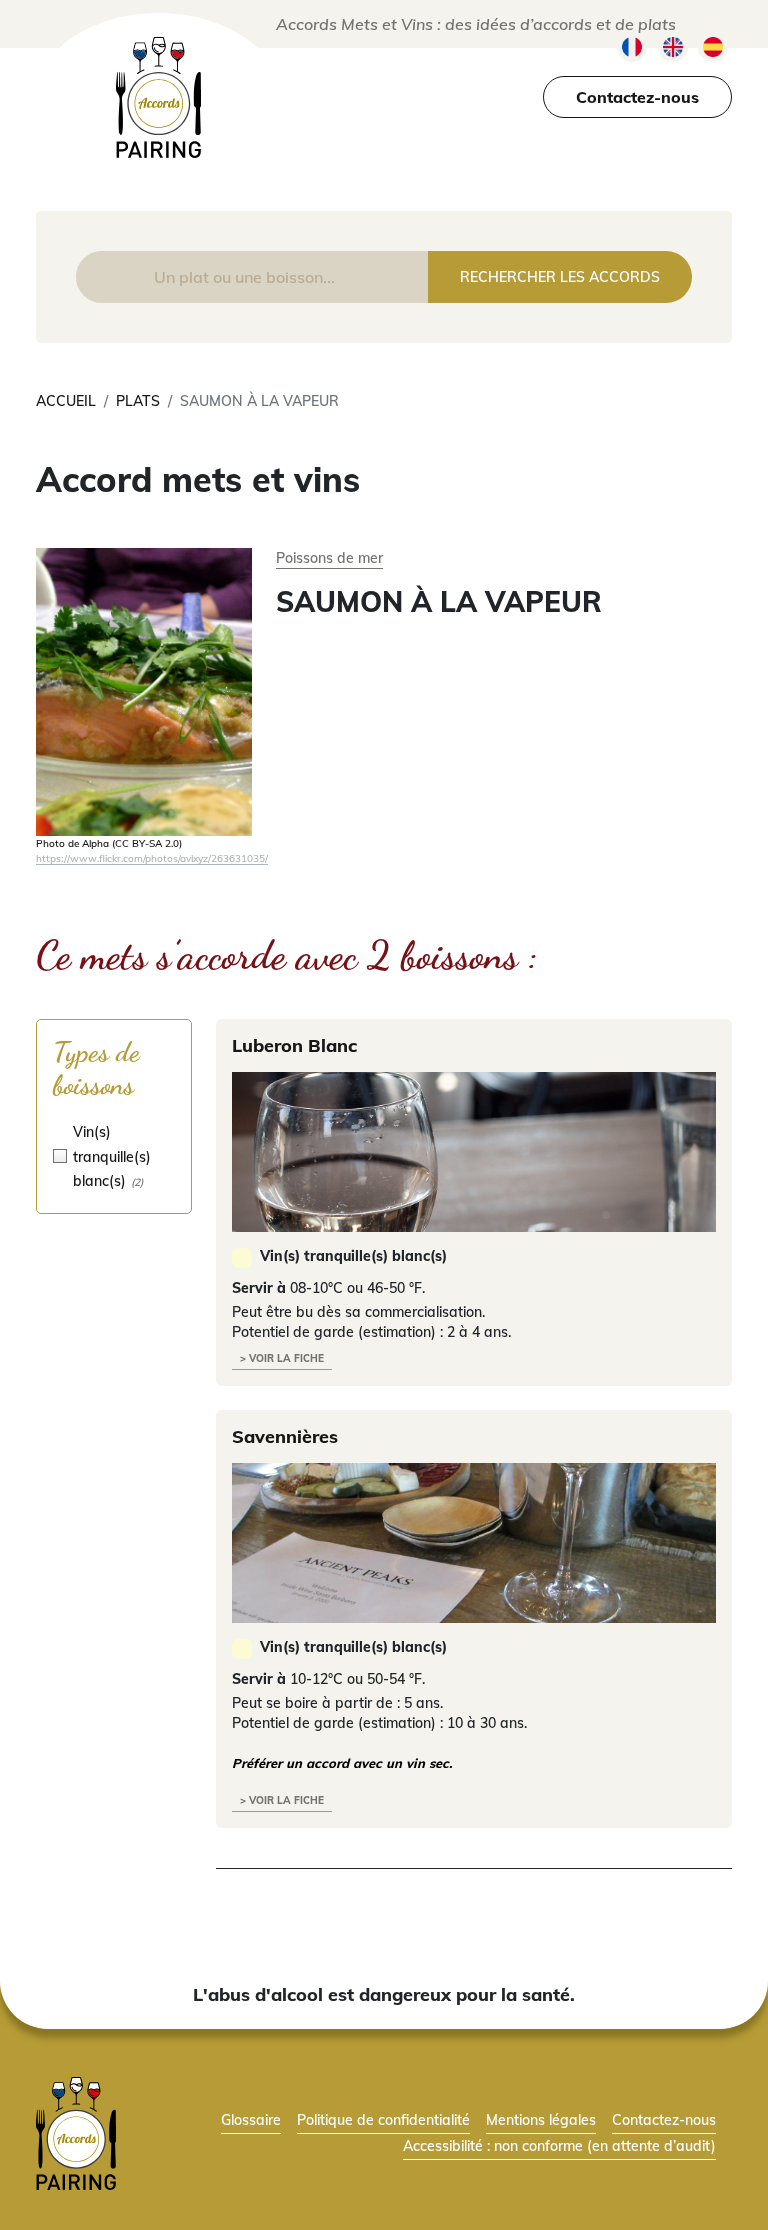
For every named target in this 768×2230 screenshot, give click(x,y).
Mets (248, 143)
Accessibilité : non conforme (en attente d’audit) (559, 2145)
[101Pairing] (158, 97)
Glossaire (548, 143)
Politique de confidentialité (383, 2119)
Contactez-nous (637, 97)
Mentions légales (541, 2119)
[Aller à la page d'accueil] (76, 2132)
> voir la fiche (282, 1358)
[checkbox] (114, 1156)
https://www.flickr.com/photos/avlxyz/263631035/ (152, 858)
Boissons (385, 143)
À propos (112, 143)
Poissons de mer (329, 557)
